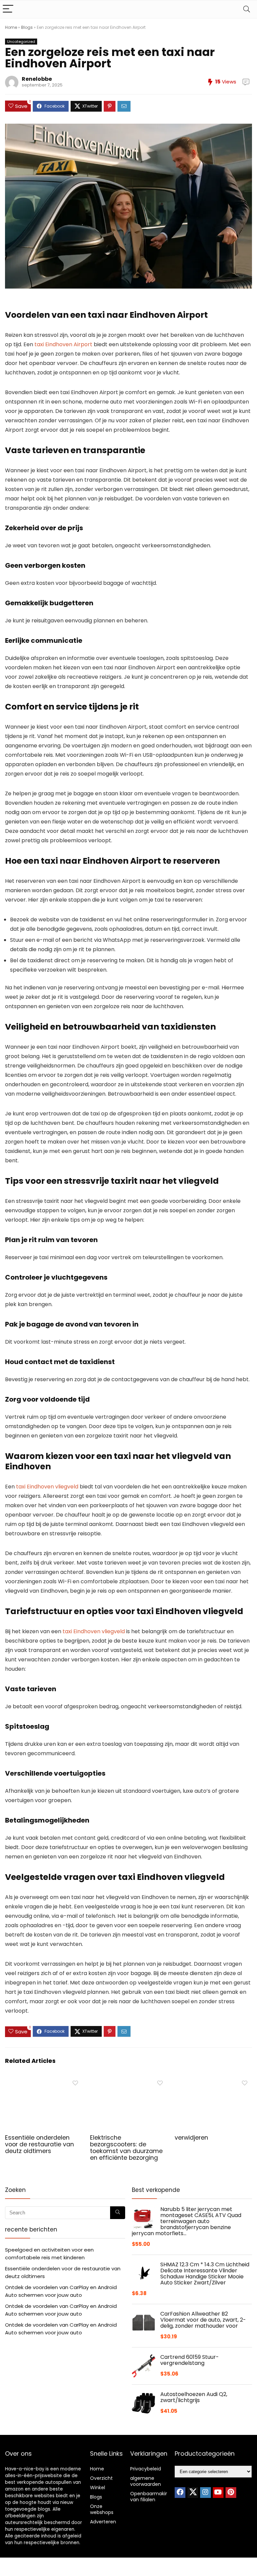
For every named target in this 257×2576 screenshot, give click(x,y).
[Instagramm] (205, 2493)
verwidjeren (191, 2138)
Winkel (98, 2488)
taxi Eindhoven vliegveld (47, 1487)
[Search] (247, 9)
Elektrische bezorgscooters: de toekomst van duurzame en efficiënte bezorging (126, 2148)
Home (11, 27)
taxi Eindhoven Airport (63, 344)
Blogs (27, 27)
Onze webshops (102, 2509)
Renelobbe (37, 79)
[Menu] (8, 9)
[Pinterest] (231, 2493)
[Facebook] (180, 2493)
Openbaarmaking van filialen (151, 2497)
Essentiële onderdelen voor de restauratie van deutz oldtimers (39, 2144)
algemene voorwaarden (146, 2481)
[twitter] (193, 2493)
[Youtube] (218, 2493)
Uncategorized (21, 42)
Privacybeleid (146, 2469)
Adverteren (103, 2522)
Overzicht (101, 2478)
